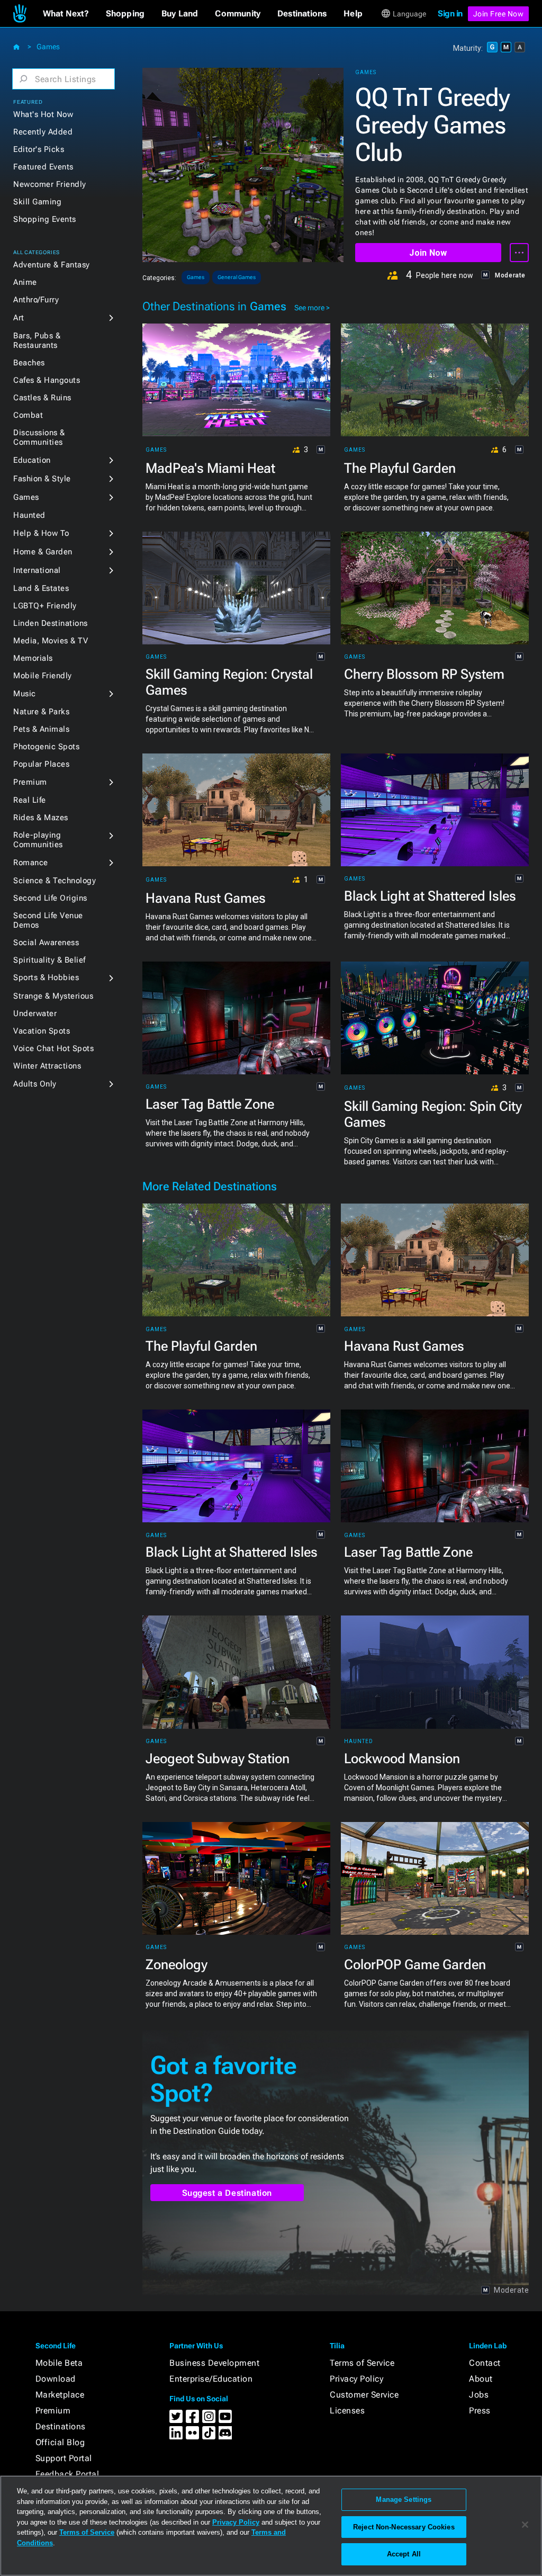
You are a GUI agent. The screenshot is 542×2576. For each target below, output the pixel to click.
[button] (66, 14)
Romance (31, 863)
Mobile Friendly (43, 676)
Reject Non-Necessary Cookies (404, 2527)
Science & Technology (55, 881)
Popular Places (41, 764)
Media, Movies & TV (51, 641)
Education (32, 460)
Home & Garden (43, 552)
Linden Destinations (51, 623)
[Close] (525, 2525)
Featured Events (43, 167)
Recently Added (43, 132)
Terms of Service (362, 2363)
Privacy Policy (356, 2379)
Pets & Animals (41, 729)
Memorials (33, 658)
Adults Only (35, 1084)
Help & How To (41, 533)
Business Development (214, 2363)
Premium (30, 782)
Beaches (29, 363)
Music (25, 694)
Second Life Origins (50, 898)
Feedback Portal (67, 2474)
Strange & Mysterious (53, 996)
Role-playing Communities (38, 840)
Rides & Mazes (41, 818)
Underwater (35, 1013)
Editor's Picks (39, 149)
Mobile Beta (59, 2363)
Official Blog (60, 2442)
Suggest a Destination (227, 2193)
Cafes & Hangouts (47, 380)
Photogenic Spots (46, 747)
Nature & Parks (41, 712)
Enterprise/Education (211, 2379)
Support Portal (64, 2458)
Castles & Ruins (42, 398)
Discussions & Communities (39, 437)
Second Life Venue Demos (48, 920)
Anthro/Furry (36, 300)
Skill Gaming (37, 202)
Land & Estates (41, 588)
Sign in (450, 14)
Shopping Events (45, 219)
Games (48, 47)
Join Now (428, 253)
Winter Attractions (47, 1066)
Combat (28, 415)
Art (19, 318)
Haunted (29, 515)
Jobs (479, 2395)
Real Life (30, 800)
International (37, 570)
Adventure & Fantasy (52, 265)
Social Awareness (46, 943)
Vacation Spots (42, 1031)
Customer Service (364, 2395)
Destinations (61, 2426)
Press (480, 2411)
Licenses (347, 2411)
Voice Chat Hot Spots (53, 1048)
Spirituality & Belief (49, 960)
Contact (485, 2363)
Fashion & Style (42, 479)
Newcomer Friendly (50, 184)
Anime (25, 282)
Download (56, 2379)
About (481, 2379)
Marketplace (60, 2395)
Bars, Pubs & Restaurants (37, 340)
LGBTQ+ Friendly (45, 606)
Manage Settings (404, 2499)
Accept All (404, 2554)
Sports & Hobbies (46, 977)
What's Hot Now (43, 114)
